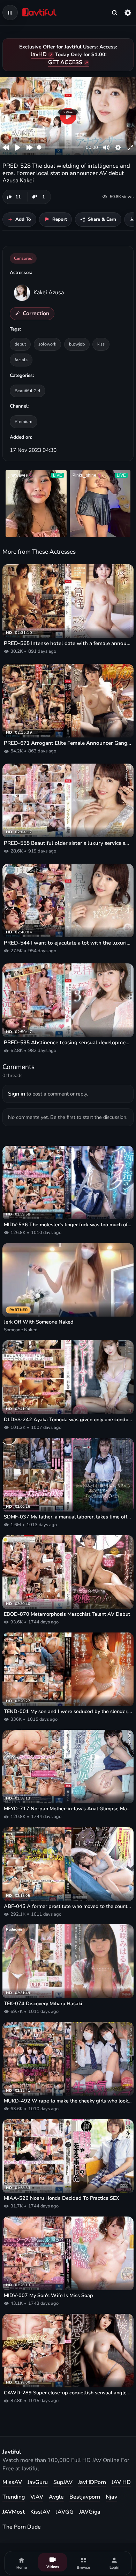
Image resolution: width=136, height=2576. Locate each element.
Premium (24, 421)
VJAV (37, 2497)
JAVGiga (90, 2512)
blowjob (77, 344)
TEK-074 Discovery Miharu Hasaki (43, 2004)
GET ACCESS (65, 62)
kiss (101, 344)
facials (21, 360)
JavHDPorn (92, 2482)
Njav (111, 2497)
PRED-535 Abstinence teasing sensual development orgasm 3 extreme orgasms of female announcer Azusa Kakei (68, 1043)
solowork (47, 344)
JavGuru (38, 2482)
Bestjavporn (85, 2497)
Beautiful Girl (28, 391)
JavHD (39, 54)
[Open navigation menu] (10, 13)
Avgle (56, 2497)
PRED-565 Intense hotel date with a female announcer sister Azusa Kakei (68, 643)
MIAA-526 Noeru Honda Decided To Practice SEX (62, 2198)
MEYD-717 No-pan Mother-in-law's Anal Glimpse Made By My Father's (68, 1809)
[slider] (60, 147)
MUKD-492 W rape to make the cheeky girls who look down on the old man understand (68, 2101)
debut (20, 344)
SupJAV (63, 2482)
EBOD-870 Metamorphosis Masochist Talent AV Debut (67, 1614)
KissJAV (40, 2512)
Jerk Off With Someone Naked (39, 1322)
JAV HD (121, 2482)
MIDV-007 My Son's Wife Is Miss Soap (48, 2295)
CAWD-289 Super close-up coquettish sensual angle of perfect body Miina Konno (68, 2393)
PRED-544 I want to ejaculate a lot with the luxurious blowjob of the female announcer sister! (68, 943)
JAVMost (14, 2512)
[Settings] (128, 13)
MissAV (12, 2482)
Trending (14, 2497)
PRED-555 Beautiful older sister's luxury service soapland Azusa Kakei (68, 843)
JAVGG (65, 2512)
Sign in (17, 1094)
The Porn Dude (22, 2527)
